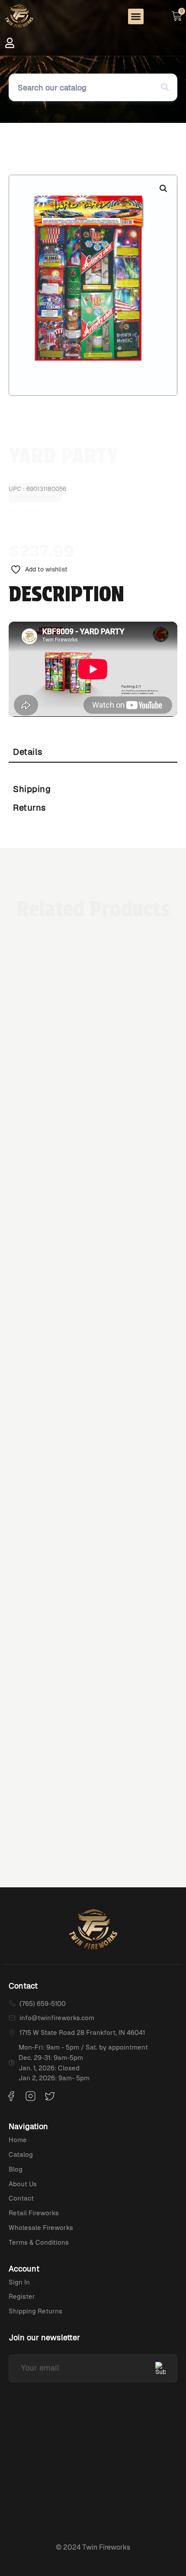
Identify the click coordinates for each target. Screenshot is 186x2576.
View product (93, 1625)
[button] (136, 16)
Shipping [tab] (32, 789)
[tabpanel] (93, 771)
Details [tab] (28, 752)
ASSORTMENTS (35, 455)
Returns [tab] (30, 808)
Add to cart (109, 550)
